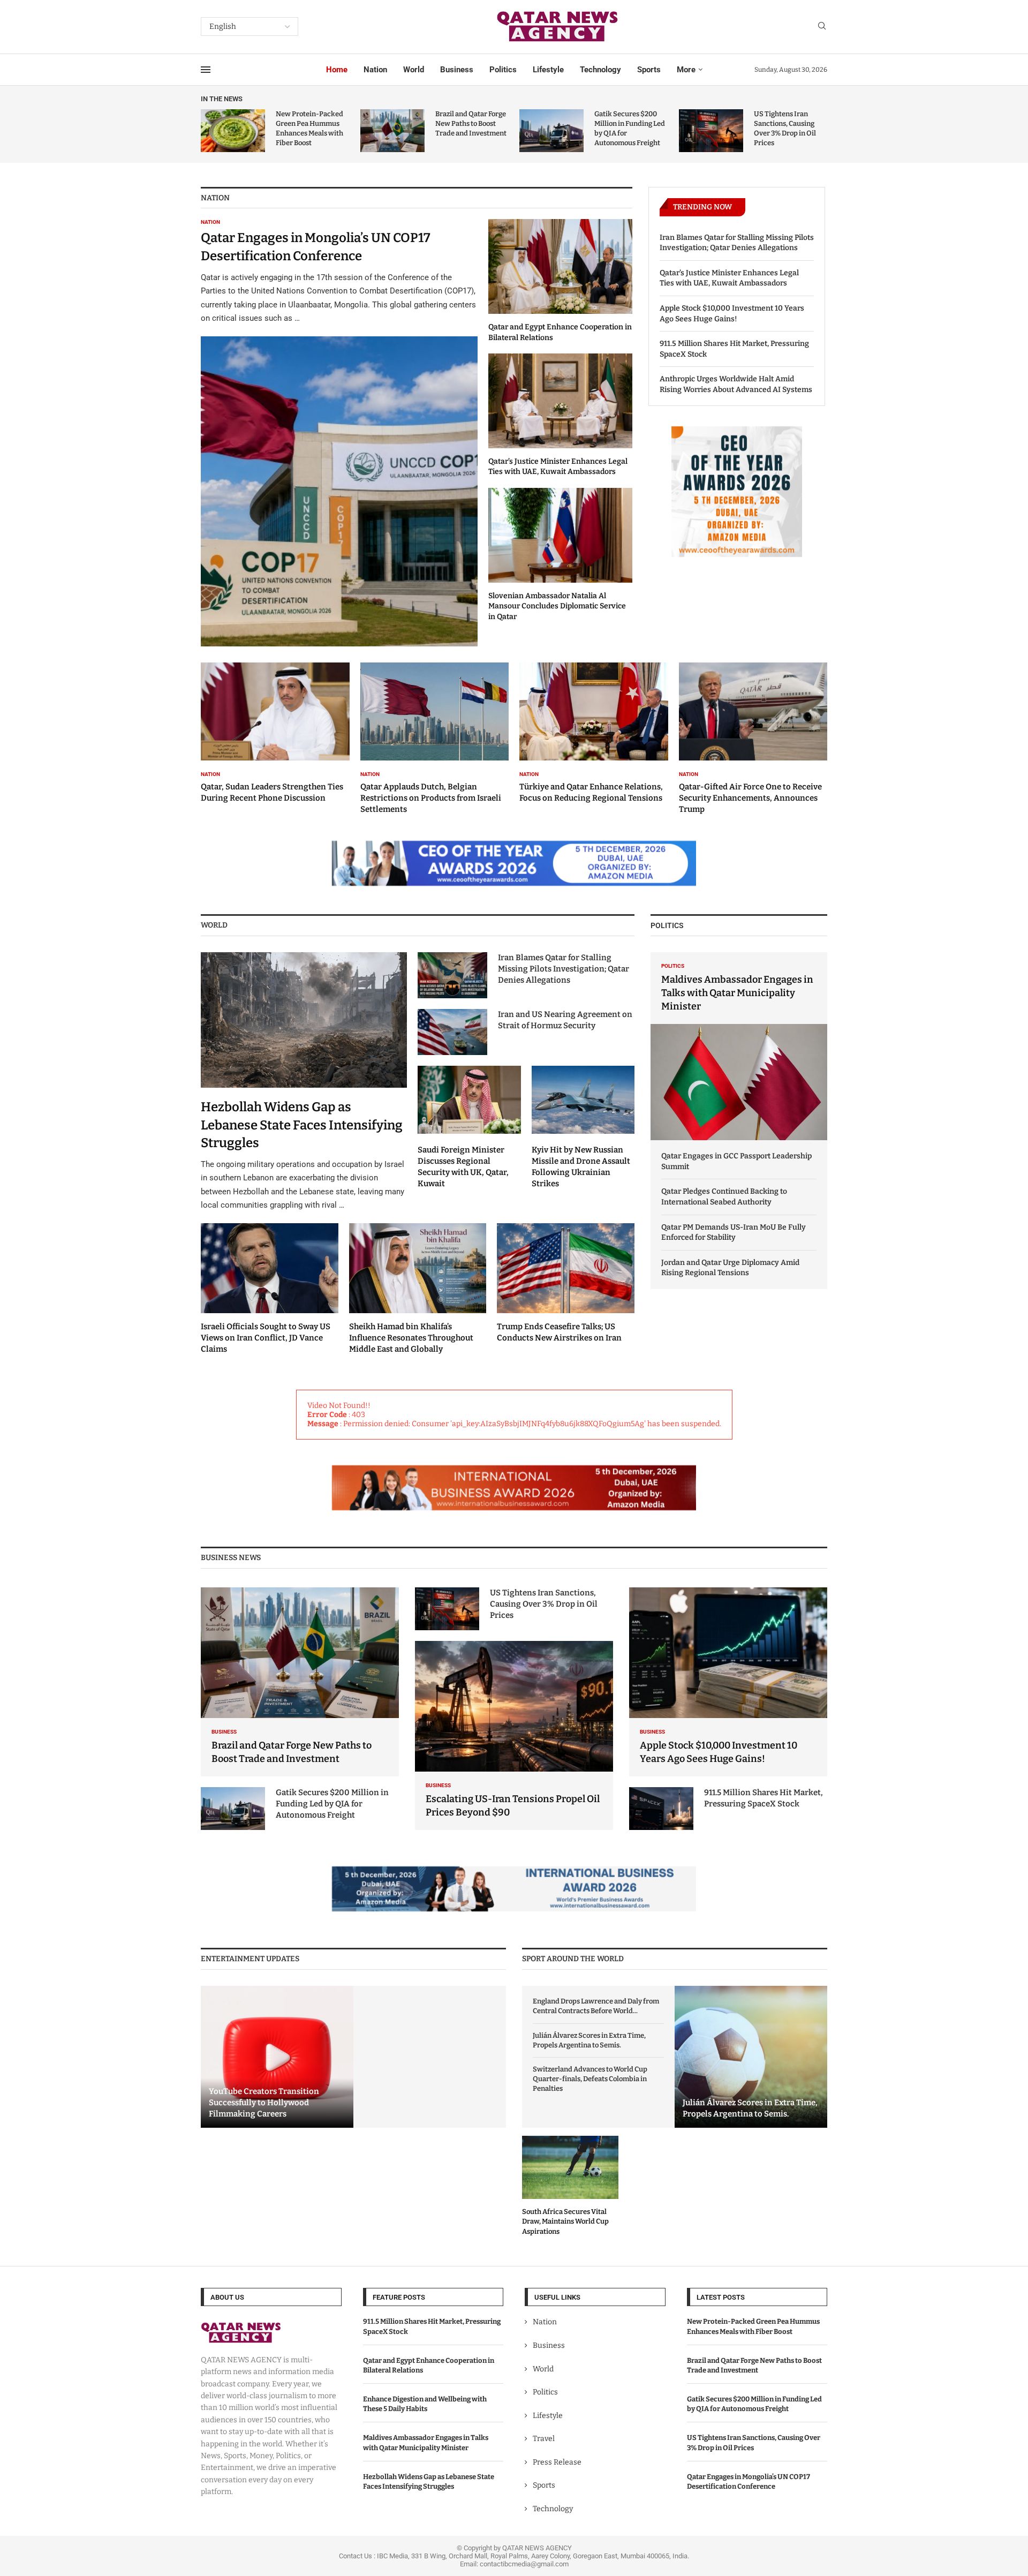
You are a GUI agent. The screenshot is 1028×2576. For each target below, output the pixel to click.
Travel (544, 2439)
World (414, 70)
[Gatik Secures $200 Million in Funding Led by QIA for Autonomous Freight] (551, 131)
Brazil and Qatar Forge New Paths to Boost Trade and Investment (471, 123)
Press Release (557, 2462)
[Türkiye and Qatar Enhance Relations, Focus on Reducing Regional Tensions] (594, 733)
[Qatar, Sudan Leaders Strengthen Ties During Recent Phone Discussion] (275, 733)
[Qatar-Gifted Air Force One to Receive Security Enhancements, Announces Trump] (753, 739)
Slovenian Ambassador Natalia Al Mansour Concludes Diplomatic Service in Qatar (557, 606)
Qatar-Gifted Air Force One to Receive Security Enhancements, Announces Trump (750, 798)
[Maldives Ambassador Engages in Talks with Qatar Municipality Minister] (739, 1046)
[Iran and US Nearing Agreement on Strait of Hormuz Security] (452, 1032)
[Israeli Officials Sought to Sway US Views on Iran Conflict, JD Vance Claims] (270, 1289)
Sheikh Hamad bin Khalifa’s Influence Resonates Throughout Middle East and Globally (411, 1338)
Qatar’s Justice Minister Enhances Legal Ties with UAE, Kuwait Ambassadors (729, 278)
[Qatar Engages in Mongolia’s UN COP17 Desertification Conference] (339, 433)
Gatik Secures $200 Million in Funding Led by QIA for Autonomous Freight (332, 1804)
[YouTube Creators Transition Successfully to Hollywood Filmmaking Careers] (277, 2057)
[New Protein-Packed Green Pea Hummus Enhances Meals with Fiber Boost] (233, 131)
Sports (649, 70)
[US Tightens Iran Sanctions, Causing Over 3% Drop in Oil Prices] (711, 131)
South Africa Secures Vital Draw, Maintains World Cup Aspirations (565, 2221)
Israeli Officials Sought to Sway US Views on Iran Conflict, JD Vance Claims (266, 1338)
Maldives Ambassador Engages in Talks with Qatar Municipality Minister (737, 993)
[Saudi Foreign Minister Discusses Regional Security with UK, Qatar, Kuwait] (469, 1127)
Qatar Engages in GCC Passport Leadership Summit (736, 1161)
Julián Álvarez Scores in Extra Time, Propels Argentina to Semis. (589, 2040)
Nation (375, 70)
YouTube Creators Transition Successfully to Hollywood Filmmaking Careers (264, 2103)
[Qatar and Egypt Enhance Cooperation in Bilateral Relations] (560, 281)
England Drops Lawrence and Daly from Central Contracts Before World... (596, 2006)
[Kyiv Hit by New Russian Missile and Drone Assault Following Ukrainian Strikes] (583, 1127)
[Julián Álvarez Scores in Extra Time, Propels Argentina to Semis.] (751, 2057)
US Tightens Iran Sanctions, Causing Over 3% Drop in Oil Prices (544, 1604)
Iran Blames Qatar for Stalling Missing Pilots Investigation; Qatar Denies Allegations (737, 243)
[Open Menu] (206, 70)
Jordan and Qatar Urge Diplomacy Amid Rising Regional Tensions (730, 1268)
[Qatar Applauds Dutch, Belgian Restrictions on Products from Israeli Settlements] (435, 739)
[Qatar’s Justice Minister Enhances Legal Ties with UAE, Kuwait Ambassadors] (560, 415)
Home (337, 70)
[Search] (822, 27)
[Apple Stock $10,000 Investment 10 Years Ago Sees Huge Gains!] (728, 1682)
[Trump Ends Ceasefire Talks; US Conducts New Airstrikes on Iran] (566, 1284)
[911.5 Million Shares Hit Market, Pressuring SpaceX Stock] (661, 1809)
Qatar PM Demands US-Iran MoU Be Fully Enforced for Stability (734, 1233)
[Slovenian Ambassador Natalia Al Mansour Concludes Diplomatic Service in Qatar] (560, 555)
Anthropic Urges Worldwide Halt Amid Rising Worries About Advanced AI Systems (736, 384)
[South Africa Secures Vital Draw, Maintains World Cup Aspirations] (570, 2186)
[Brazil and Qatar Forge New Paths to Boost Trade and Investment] (392, 131)
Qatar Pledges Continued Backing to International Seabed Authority (724, 1197)
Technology (600, 70)
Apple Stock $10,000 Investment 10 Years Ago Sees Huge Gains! (732, 314)
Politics (503, 70)
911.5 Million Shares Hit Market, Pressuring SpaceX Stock (734, 349)
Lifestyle (548, 70)
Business (457, 70)
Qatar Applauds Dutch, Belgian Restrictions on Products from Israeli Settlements (431, 798)
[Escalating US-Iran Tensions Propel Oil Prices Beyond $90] (514, 1735)
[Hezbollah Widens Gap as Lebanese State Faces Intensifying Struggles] (304, 1082)
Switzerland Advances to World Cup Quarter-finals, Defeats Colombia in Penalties (590, 2079)
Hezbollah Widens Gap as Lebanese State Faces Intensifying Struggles (302, 1125)
